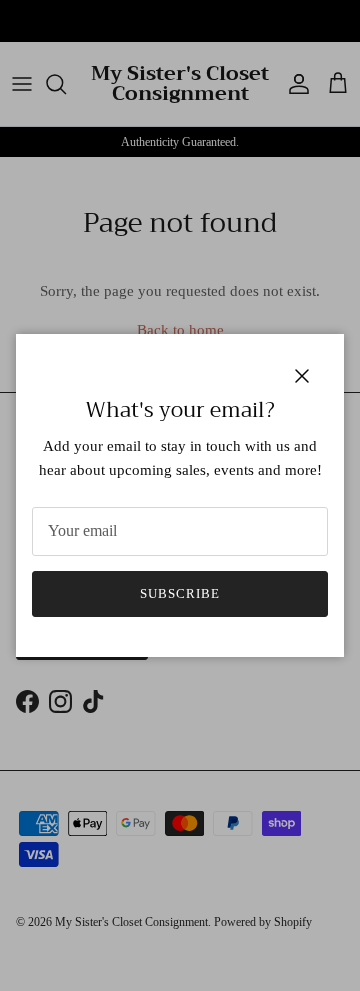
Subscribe (180, 593)
